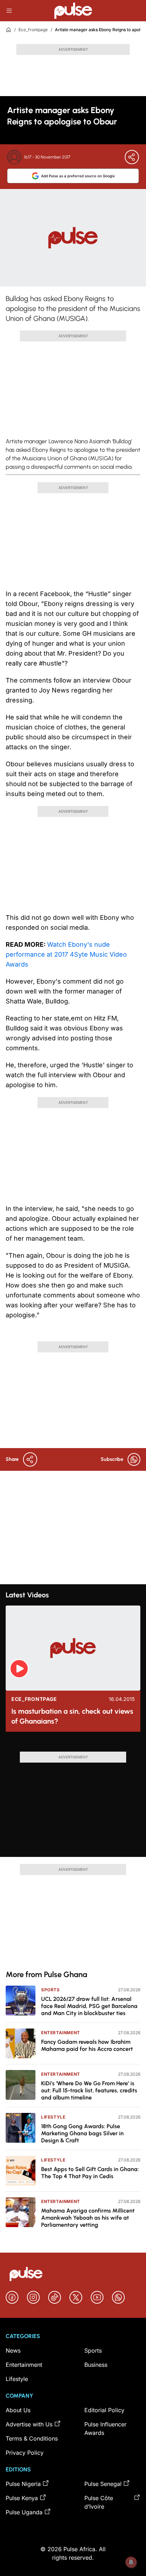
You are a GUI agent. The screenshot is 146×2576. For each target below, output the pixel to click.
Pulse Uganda (24, 2512)
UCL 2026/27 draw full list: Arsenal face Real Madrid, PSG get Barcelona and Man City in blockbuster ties (89, 2006)
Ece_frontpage (33, 30)
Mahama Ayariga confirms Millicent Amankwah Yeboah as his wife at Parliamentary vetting (88, 2218)
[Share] (132, 157)
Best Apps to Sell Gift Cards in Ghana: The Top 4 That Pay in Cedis (90, 2173)
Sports (50, 1990)
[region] (73, 1745)
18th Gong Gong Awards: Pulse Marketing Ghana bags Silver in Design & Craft (82, 2133)
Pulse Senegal (103, 2484)
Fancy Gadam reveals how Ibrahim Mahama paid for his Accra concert (87, 2045)
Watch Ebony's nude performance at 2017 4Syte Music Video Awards (66, 954)
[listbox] (73, 1745)
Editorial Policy (104, 2410)
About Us (18, 2410)
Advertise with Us (29, 2424)
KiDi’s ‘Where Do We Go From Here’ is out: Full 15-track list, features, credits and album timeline (89, 2090)
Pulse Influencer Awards (105, 2428)
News (13, 2350)
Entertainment (61, 2033)
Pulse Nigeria (23, 2484)
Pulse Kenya (22, 2498)
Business (96, 2365)
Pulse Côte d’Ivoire (99, 2502)
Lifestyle (53, 2117)
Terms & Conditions (32, 2438)
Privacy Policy (25, 2453)
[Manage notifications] (131, 2562)
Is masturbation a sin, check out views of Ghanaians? (72, 1716)
